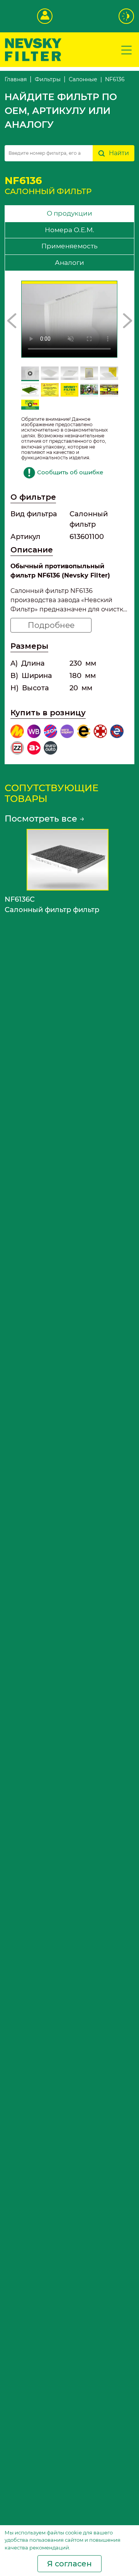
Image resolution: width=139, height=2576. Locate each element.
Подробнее (51, 625)
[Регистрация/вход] (45, 16)
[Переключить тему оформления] (126, 16)
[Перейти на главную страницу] (33, 49)
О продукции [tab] (69, 213)
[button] (12, 321)
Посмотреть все (45, 819)
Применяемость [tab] (69, 246)
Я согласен (69, 2564)
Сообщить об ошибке (70, 472)
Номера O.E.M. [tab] (69, 230)
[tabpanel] (69, 518)
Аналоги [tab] (69, 263)
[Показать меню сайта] (127, 50)
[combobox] (49, 153)
